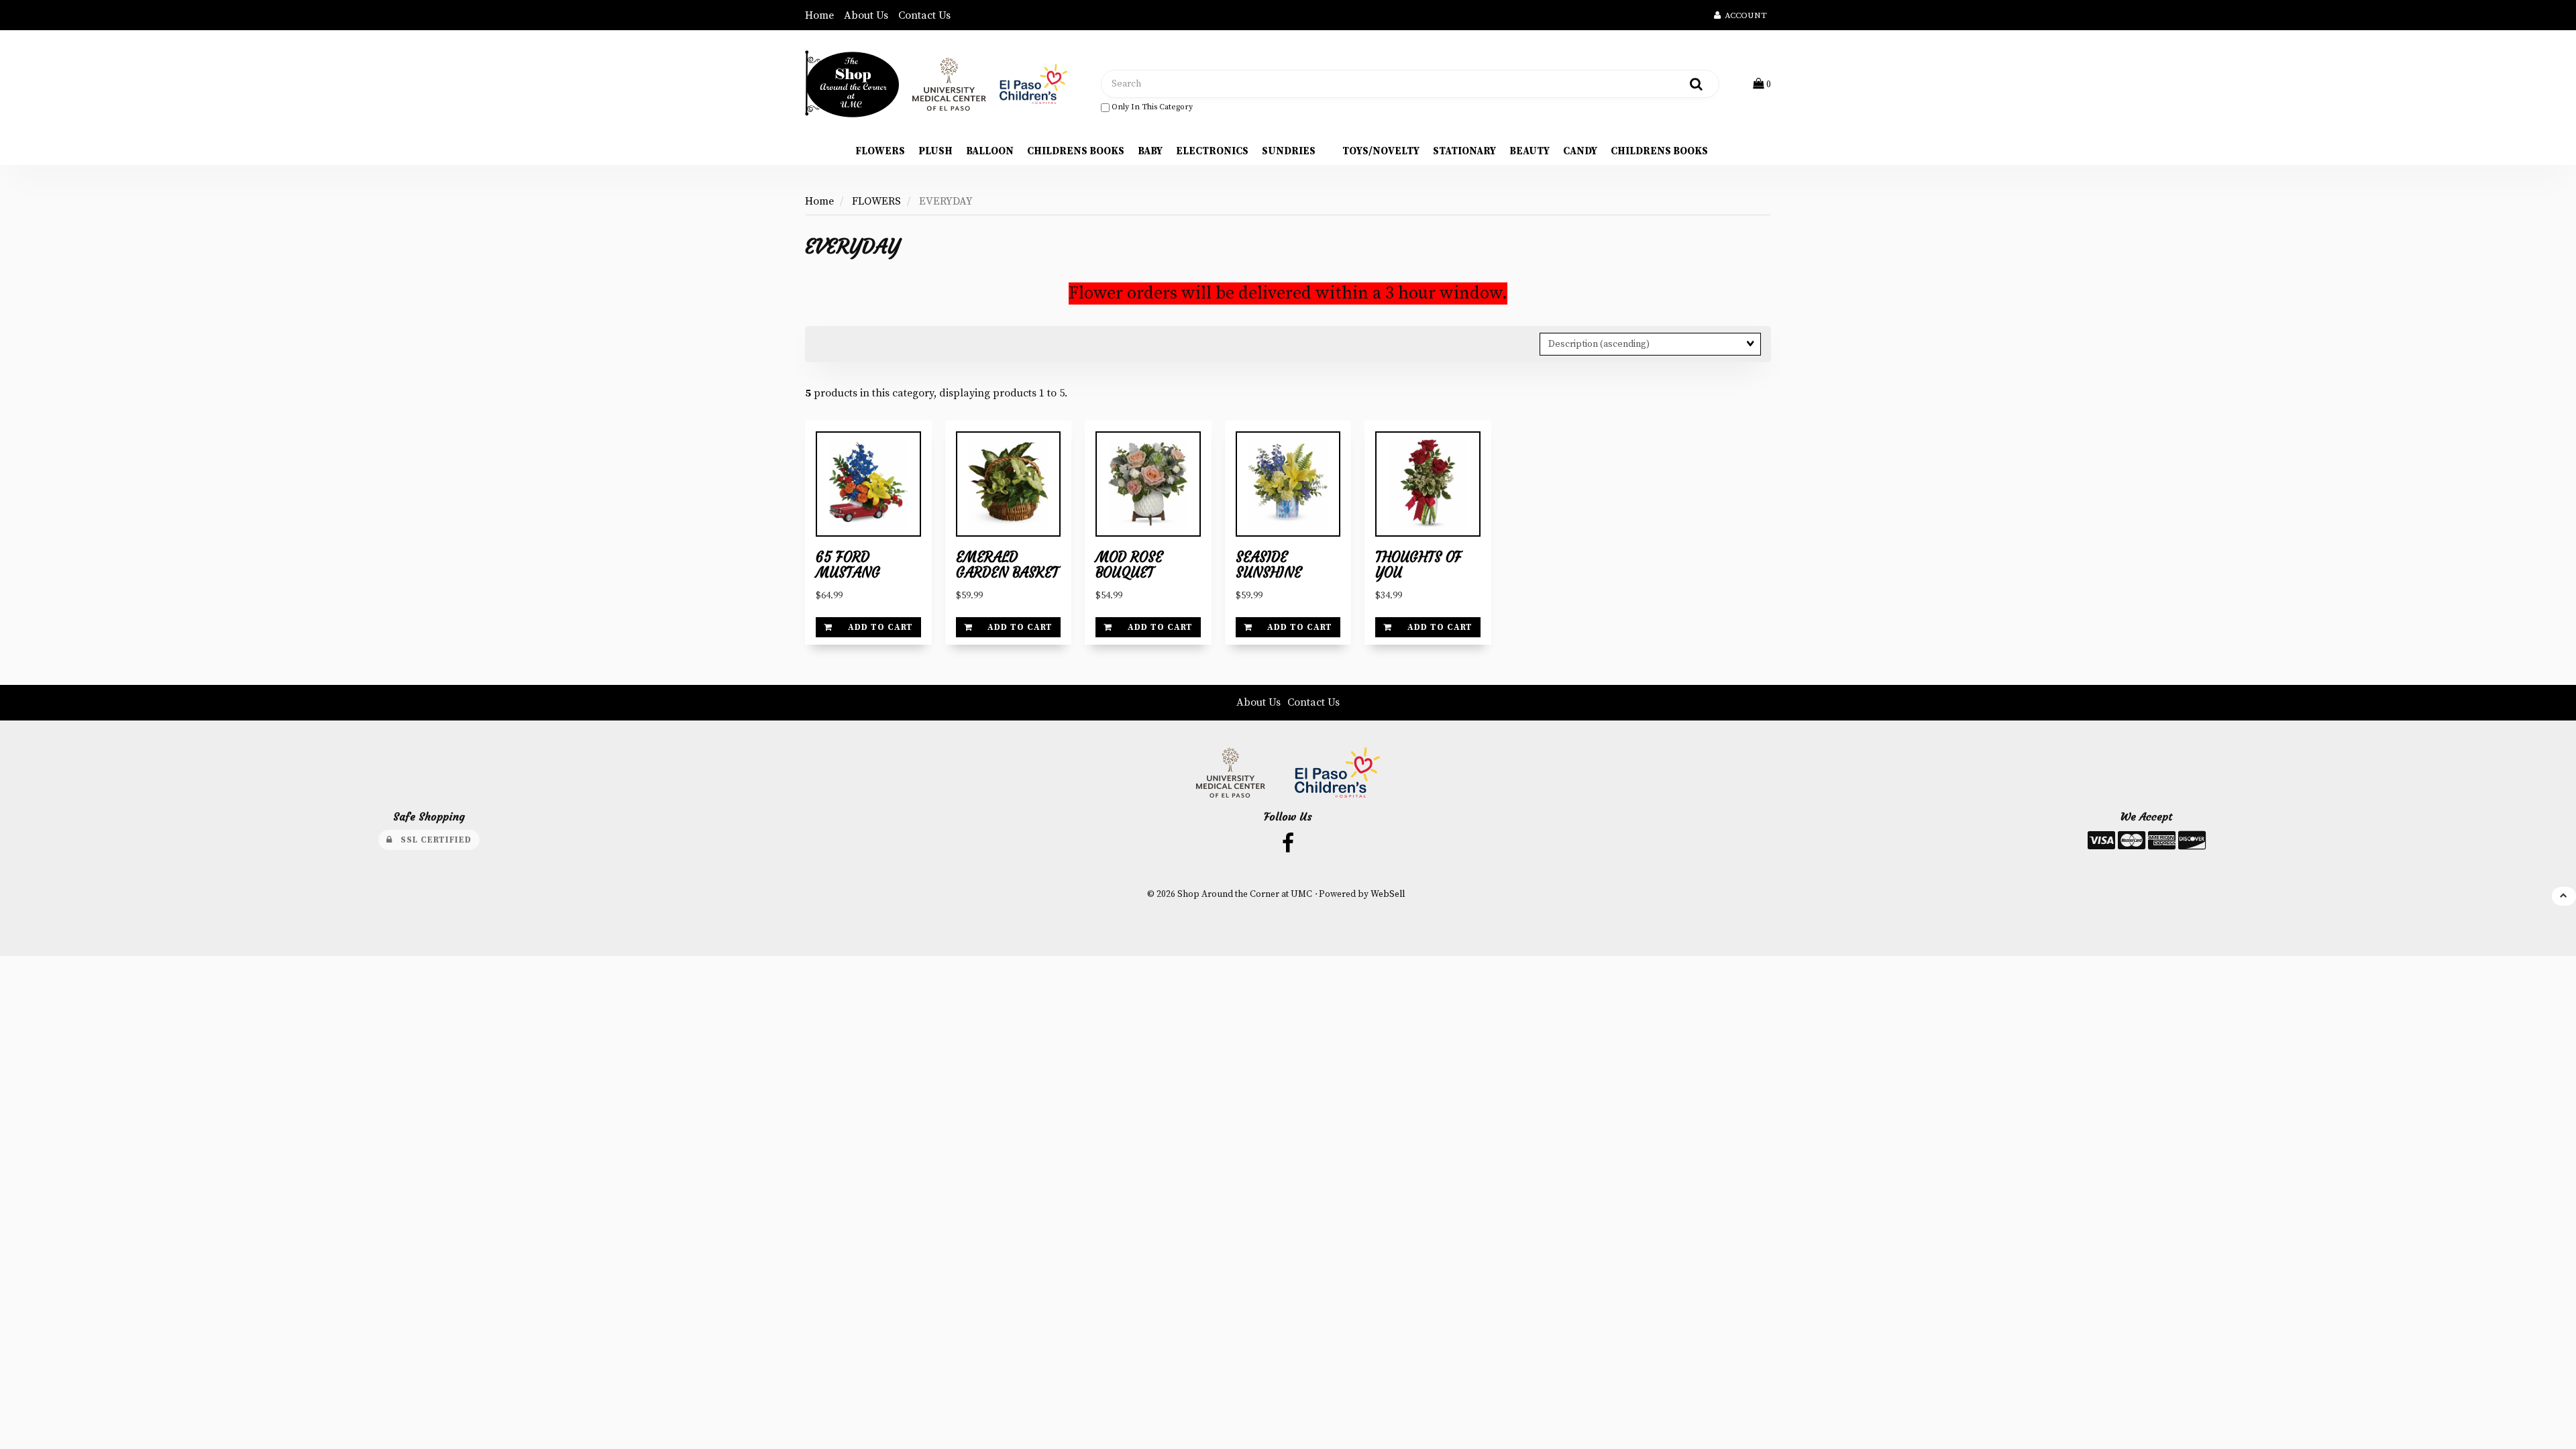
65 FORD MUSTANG (848, 565)
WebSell (1388, 895)
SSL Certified (432, 840)
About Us (866, 15)
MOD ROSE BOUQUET (1129, 565)
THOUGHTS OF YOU (1418, 565)
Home (819, 15)
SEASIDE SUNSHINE (1269, 565)
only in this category (1151, 107)
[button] (1762, 84)
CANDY (1580, 151)
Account (1744, 15)
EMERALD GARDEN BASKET (1007, 565)
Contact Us (924, 15)
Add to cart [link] (880, 627)
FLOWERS (876, 201)
